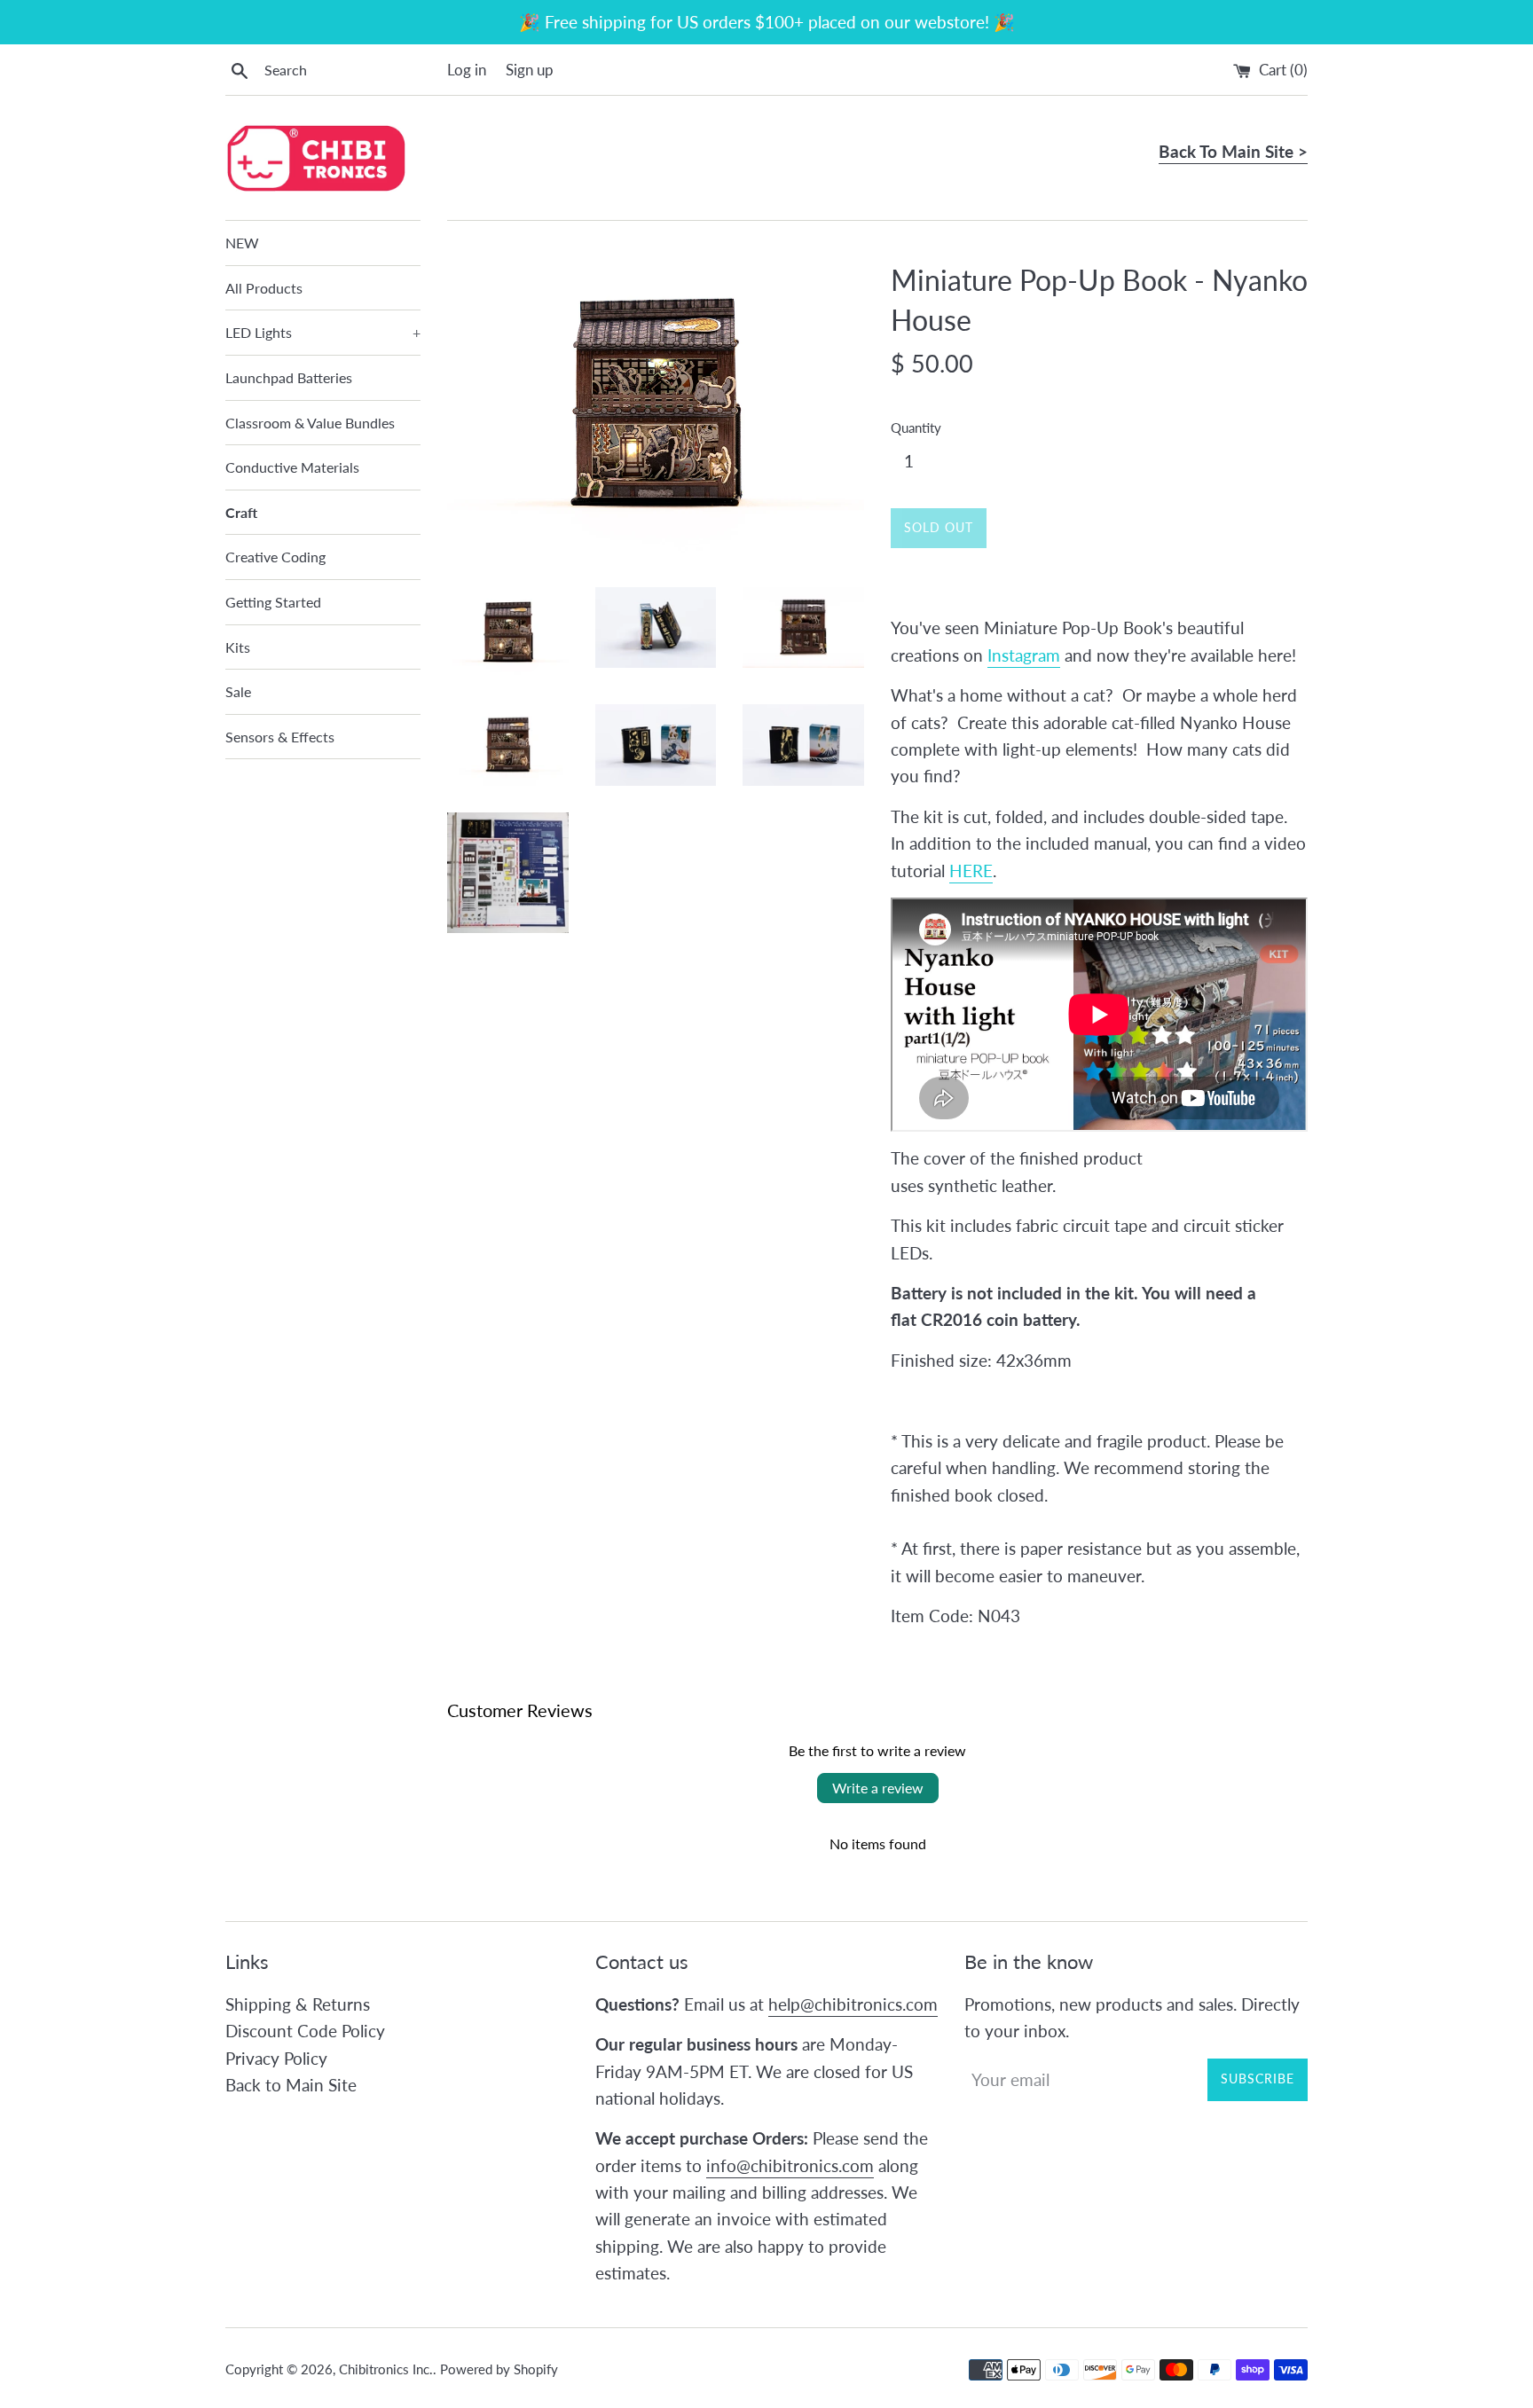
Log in (467, 70)
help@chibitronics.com (853, 2004)
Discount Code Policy (305, 2031)
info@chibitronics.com (790, 2165)
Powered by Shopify (499, 2369)
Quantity (916, 427)
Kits (238, 647)
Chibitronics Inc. (386, 2369)
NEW (242, 243)
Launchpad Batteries (289, 377)
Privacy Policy (276, 2058)
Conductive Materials (292, 467)
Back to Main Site (291, 2085)
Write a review (878, 1788)
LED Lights (323, 332)
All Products (264, 288)
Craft (241, 512)
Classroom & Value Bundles (310, 423)
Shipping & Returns (298, 2004)
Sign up (530, 70)
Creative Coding (275, 557)
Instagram (1024, 655)
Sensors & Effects (280, 737)
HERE (971, 871)
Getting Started (273, 602)
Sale (238, 691)
